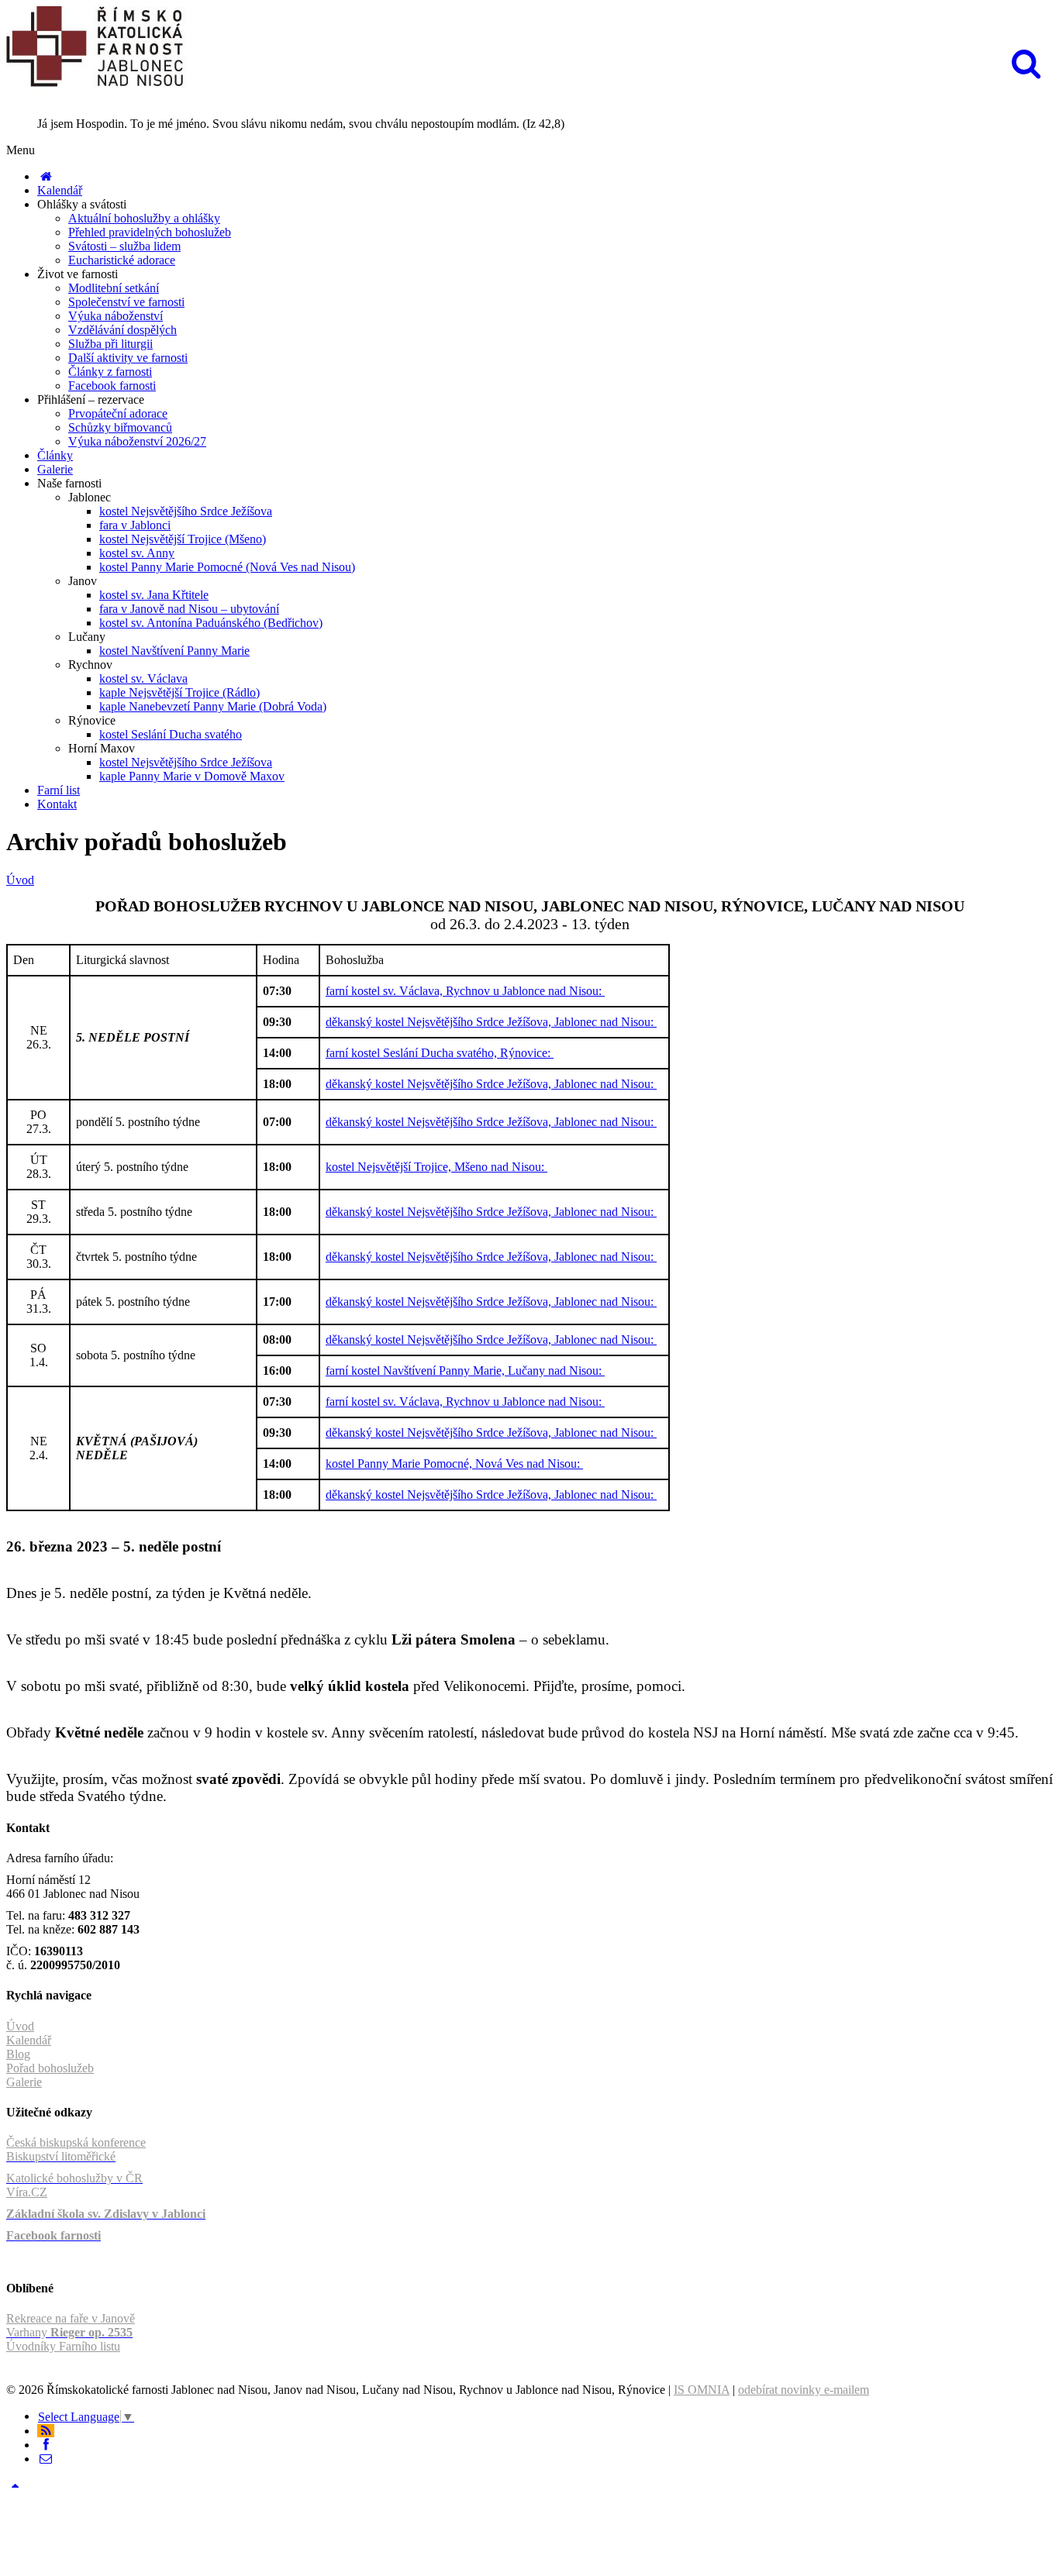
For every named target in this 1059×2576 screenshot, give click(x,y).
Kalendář (60, 190)
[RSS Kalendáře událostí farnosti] (46, 2431)
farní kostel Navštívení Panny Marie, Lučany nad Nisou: (465, 1371)
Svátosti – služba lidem (124, 246)
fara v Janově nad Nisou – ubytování (189, 609)
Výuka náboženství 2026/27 (137, 441)
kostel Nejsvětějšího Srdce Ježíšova (186, 511)
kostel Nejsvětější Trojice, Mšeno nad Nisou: (436, 1167)
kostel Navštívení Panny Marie (174, 651)
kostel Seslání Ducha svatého (171, 734)
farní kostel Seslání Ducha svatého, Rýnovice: (440, 1053)
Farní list (59, 790)
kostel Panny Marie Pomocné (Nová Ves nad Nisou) (227, 567)
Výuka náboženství (116, 316)
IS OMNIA (702, 2390)
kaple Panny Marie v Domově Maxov (192, 776)
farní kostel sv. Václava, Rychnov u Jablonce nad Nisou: (465, 991)
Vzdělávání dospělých (122, 330)
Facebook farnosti (112, 386)
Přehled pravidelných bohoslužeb (150, 232)
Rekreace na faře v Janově (71, 2318)
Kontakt (57, 804)
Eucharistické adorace (122, 260)
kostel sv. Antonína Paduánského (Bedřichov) (211, 623)
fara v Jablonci (135, 525)
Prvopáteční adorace (118, 413)
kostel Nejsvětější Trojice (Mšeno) (183, 539)
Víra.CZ (27, 2192)
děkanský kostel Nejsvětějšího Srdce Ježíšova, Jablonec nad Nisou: (491, 1022)
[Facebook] (46, 2445)
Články (55, 455)
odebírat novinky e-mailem (804, 2390)
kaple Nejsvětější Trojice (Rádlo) (179, 692)
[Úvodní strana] (46, 176)
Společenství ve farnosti (126, 302)
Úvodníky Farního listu (63, 2346)
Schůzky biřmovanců (120, 427)
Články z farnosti (110, 372)
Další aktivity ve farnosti (128, 358)
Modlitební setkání (114, 288)
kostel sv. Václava (143, 678)
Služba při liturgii (110, 344)
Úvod (20, 880)
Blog (18, 2054)
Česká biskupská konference (76, 2142)
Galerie (55, 469)
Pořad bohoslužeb (50, 2068)
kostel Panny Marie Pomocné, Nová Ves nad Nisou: (454, 1464)
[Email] (46, 2459)
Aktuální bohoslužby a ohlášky (144, 218)
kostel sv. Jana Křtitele (154, 595)
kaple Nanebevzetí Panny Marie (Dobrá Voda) (213, 706)
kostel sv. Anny (137, 553)
